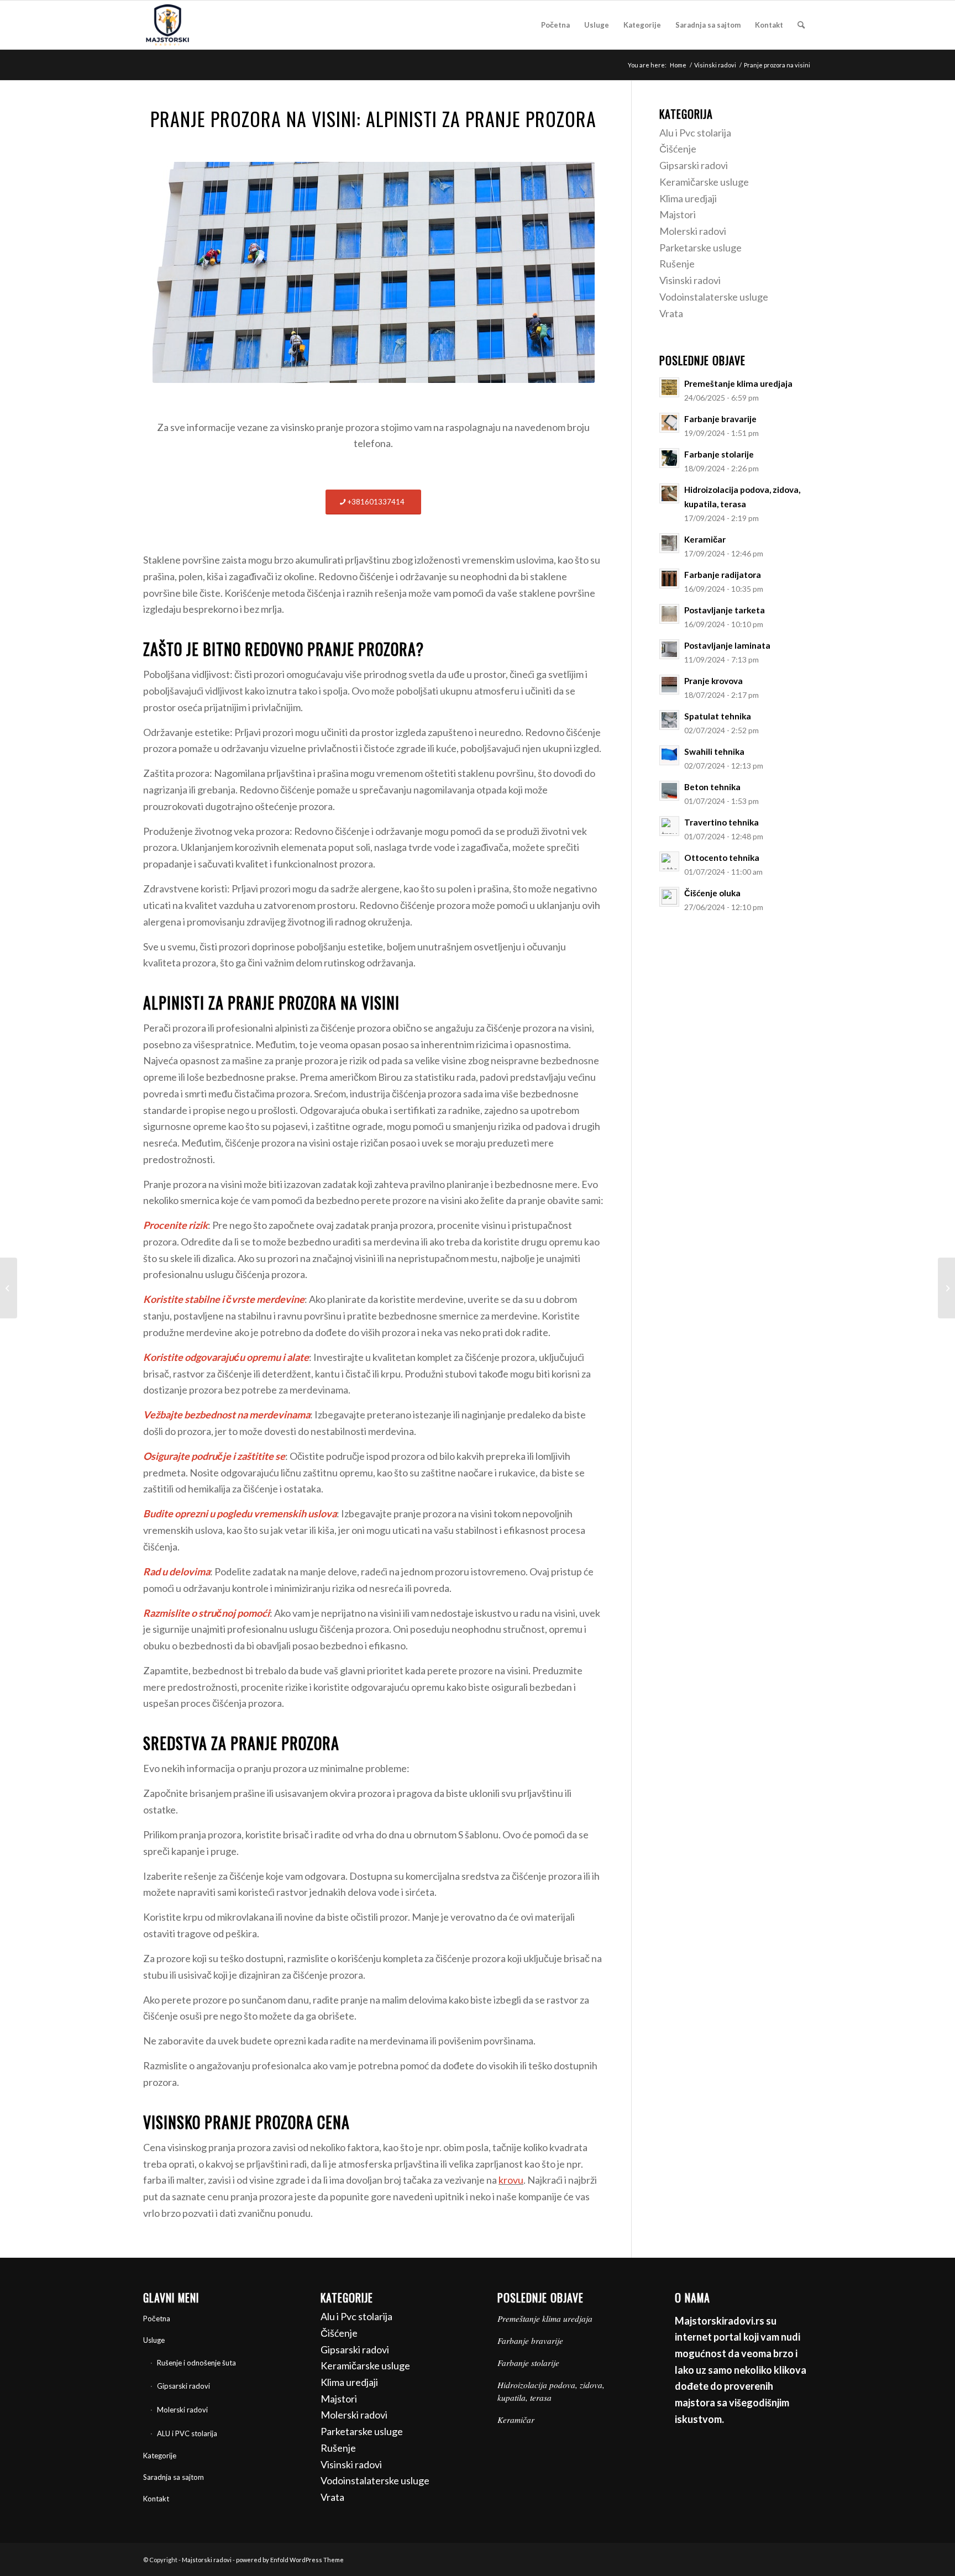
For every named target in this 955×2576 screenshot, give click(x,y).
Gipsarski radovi (694, 165)
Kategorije (160, 2456)
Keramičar (516, 2420)
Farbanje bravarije (530, 2341)
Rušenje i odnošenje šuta (196, 2363)
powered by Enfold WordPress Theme (290, 2560)
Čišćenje (678, 149)
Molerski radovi (693, 231)
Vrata (671, 313)
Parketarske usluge (700, 248)
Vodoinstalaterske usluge (714, 297)
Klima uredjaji (688, 198)
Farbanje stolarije (528, 2363)
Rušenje (677, 264)
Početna (157, 2319)
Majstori (678, 214)
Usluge (154, 2340)
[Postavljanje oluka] (946, 1288)
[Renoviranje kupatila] (9, 1288)
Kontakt (156, 2499)
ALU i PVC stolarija (187, 2433)
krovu (511, 2180)
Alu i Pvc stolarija (695, 133)
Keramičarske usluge (704, 182)
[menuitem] (555, 25)
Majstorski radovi (207, 2560)
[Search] (801, 25)
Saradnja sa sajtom (174, 2477)
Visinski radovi (690, 280)
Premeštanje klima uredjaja (545, 2319)
